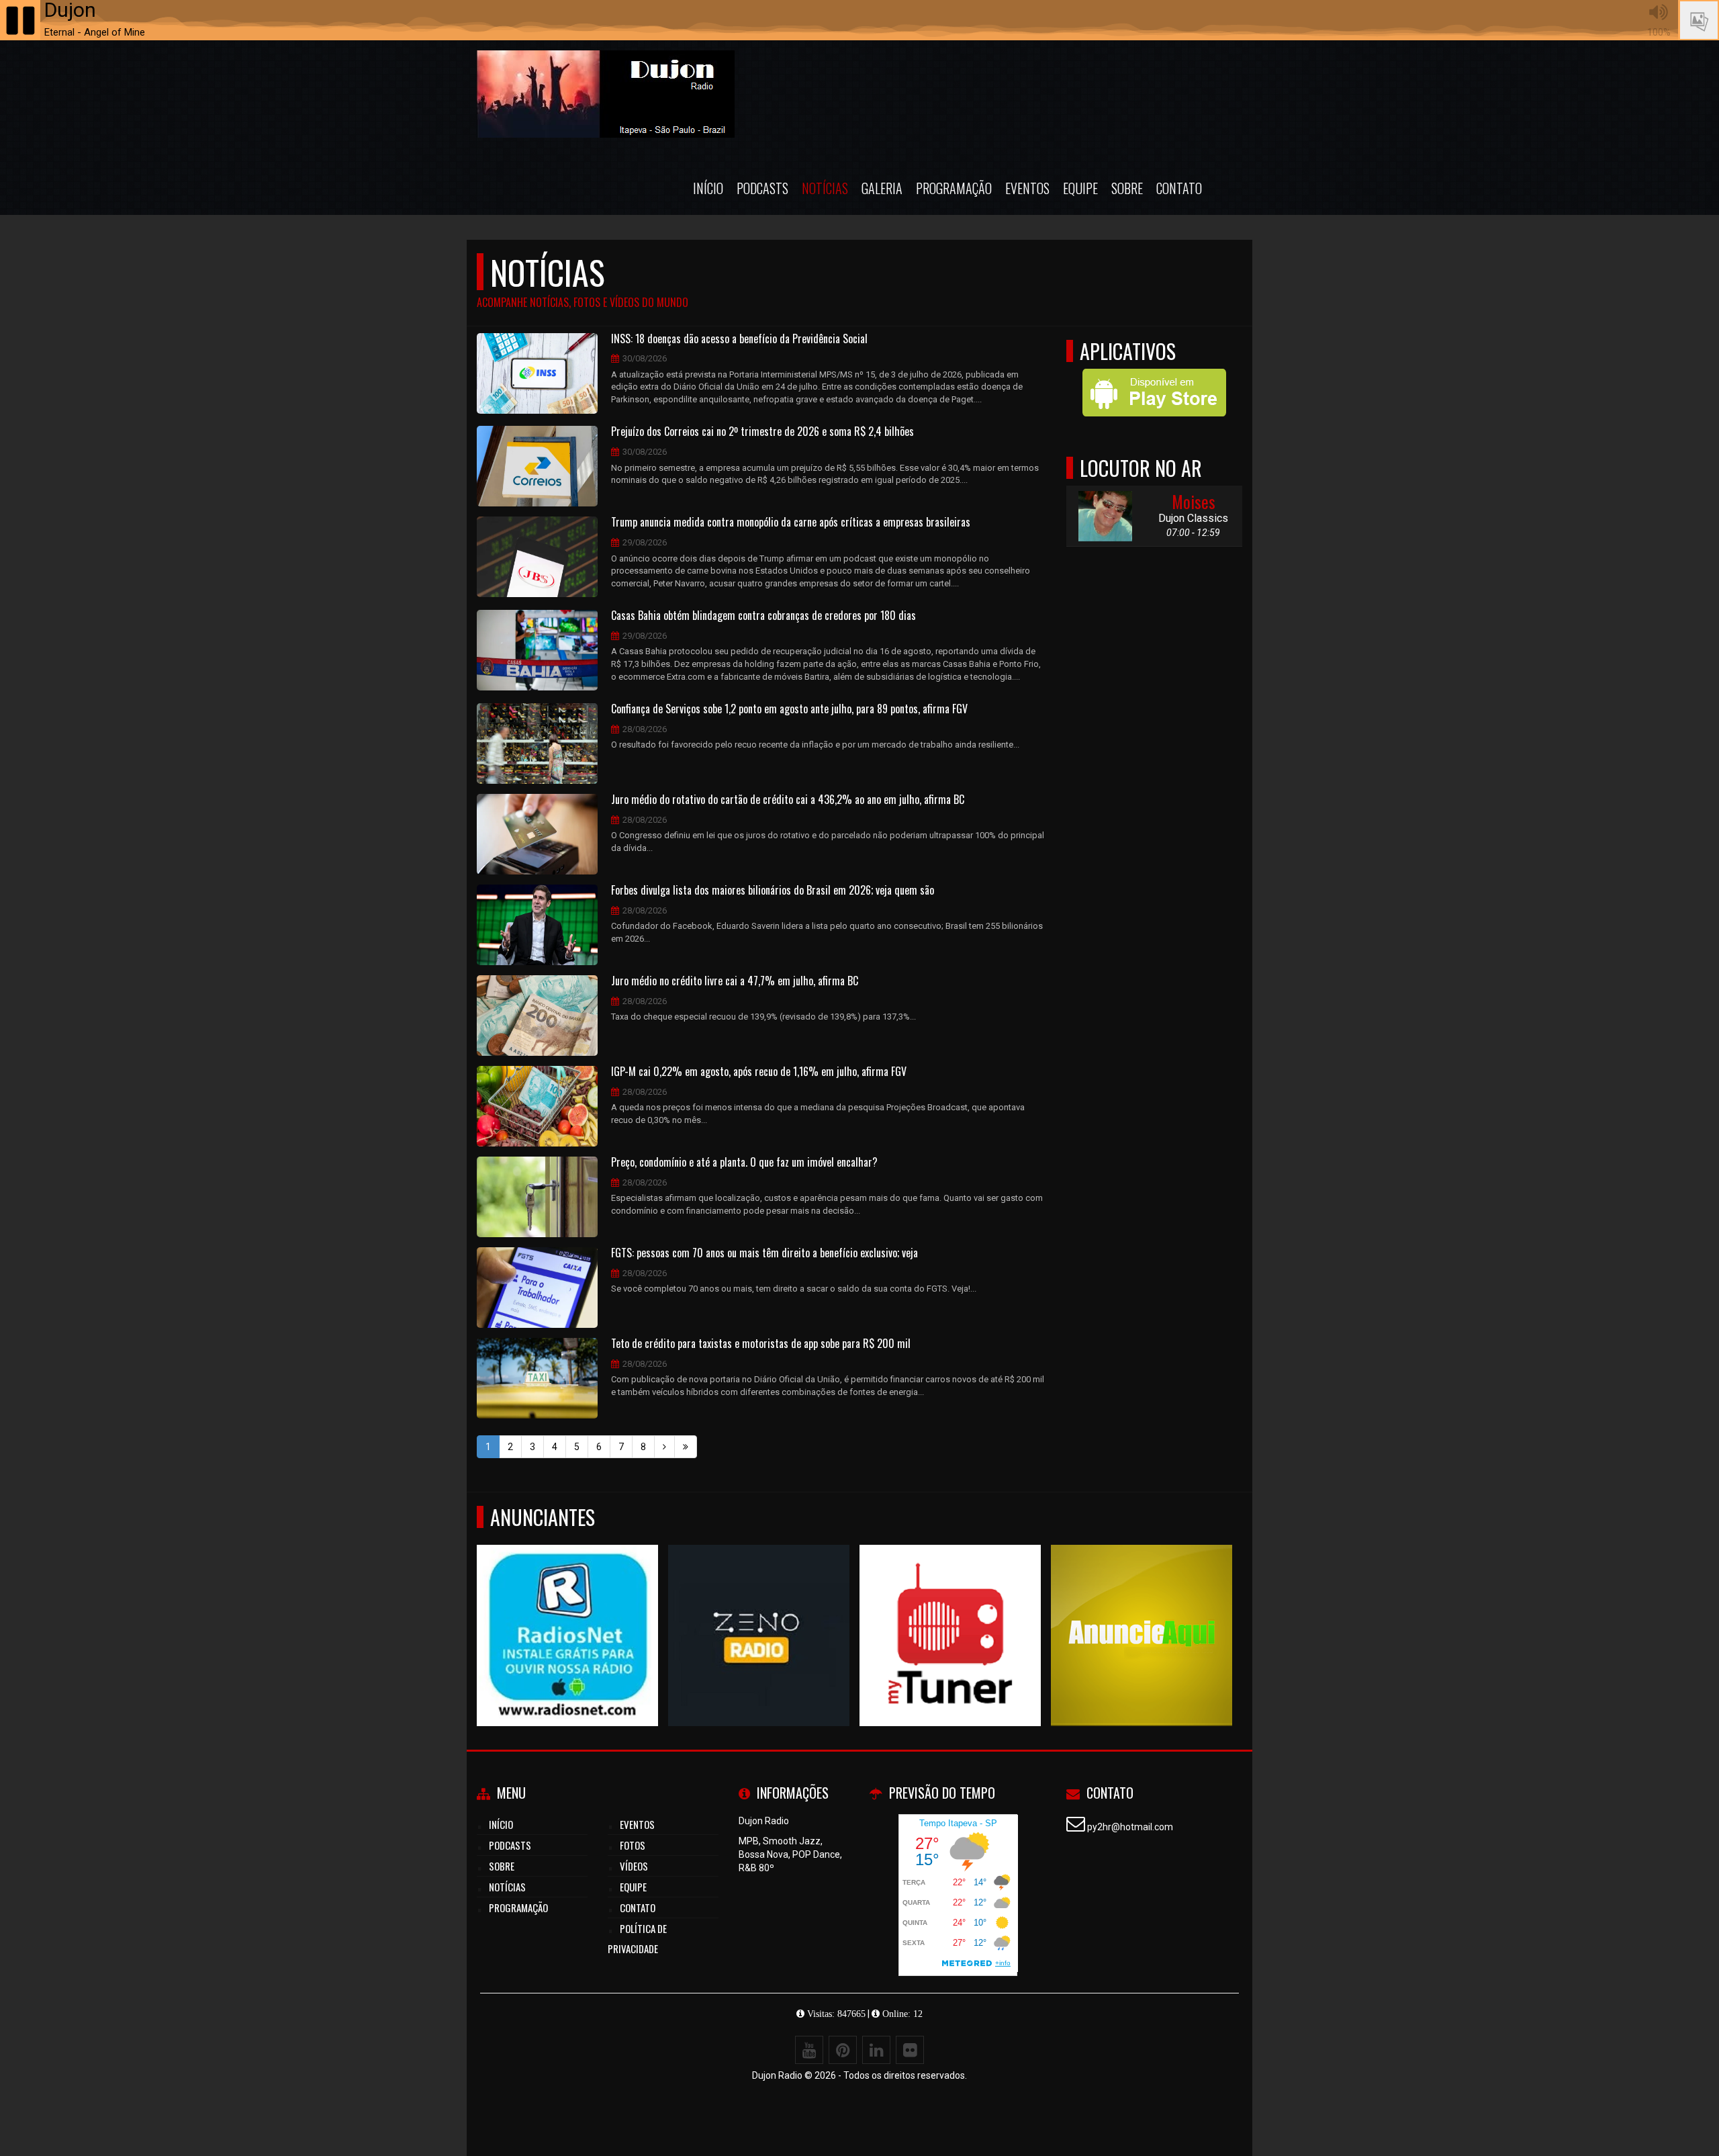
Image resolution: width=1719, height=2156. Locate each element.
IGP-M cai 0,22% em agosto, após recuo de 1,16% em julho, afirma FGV (759, 1072)
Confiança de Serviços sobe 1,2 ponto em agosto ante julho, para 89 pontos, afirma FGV (789, 709)
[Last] (686, 1447)
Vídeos (634, 1866)
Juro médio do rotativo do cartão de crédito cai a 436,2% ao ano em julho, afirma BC (788, 800)
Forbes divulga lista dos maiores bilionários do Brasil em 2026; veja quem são (773, 891)
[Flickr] (910, 2050)
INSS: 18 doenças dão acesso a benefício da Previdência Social (739, 339)
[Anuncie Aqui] (1142, 1611)
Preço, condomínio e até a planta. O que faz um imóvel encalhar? (744, 1163)
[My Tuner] (950, 1611)
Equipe (1080, 188)
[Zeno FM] (759, 1611)
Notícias (825, 188)
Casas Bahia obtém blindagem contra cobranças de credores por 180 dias (763, 616)
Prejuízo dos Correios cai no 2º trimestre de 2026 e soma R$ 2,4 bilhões (762, 432)
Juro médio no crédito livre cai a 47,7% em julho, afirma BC (735, 981)
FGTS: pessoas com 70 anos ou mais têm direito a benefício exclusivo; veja (764, 1253)
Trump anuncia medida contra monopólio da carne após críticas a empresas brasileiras (791, 523)
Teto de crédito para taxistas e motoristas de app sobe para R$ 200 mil (761, 1344)
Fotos (633, 1845)
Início (708, 188)
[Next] (664, 1447)
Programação (954, 188)
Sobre (1127, 188)
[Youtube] (809, 2050)
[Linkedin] (876, 2050)
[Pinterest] (843, 2050)
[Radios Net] (568, 1611)
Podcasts (762, 188)
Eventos (1027, 188)
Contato (1179, 188)
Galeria (882, 188)
